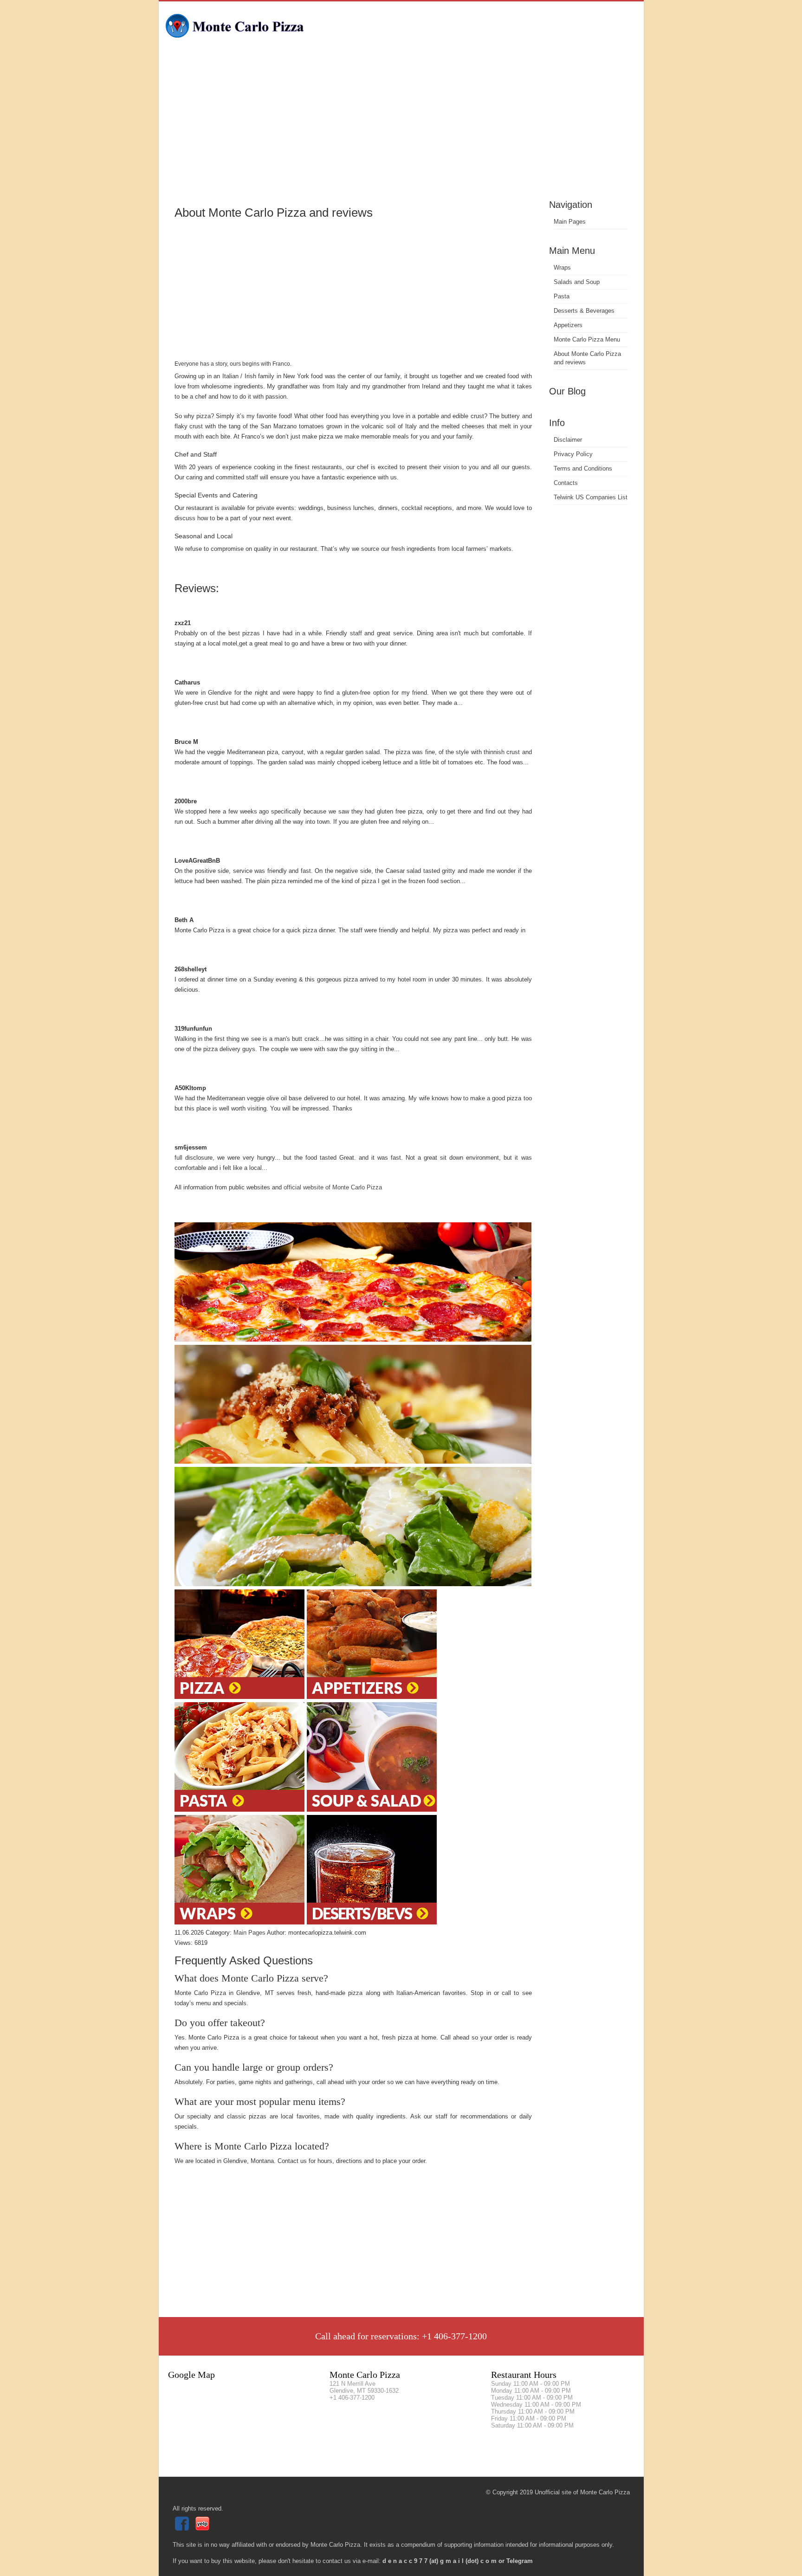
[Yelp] (204, 2528)
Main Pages (570, 222)
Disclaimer (568, 440)
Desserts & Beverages (584, 311)
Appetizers (568, 325)
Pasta (562, 296)
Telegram (520, 2561)
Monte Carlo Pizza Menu (587, 339)
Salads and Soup (577, 282)
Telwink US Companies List (591, 497)
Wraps (562, 268)
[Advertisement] (401, 128)
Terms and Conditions (583, 468)
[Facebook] (183, 2528)
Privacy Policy (573, 454)
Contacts (566, 483)
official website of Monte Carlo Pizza (333, 1187)
